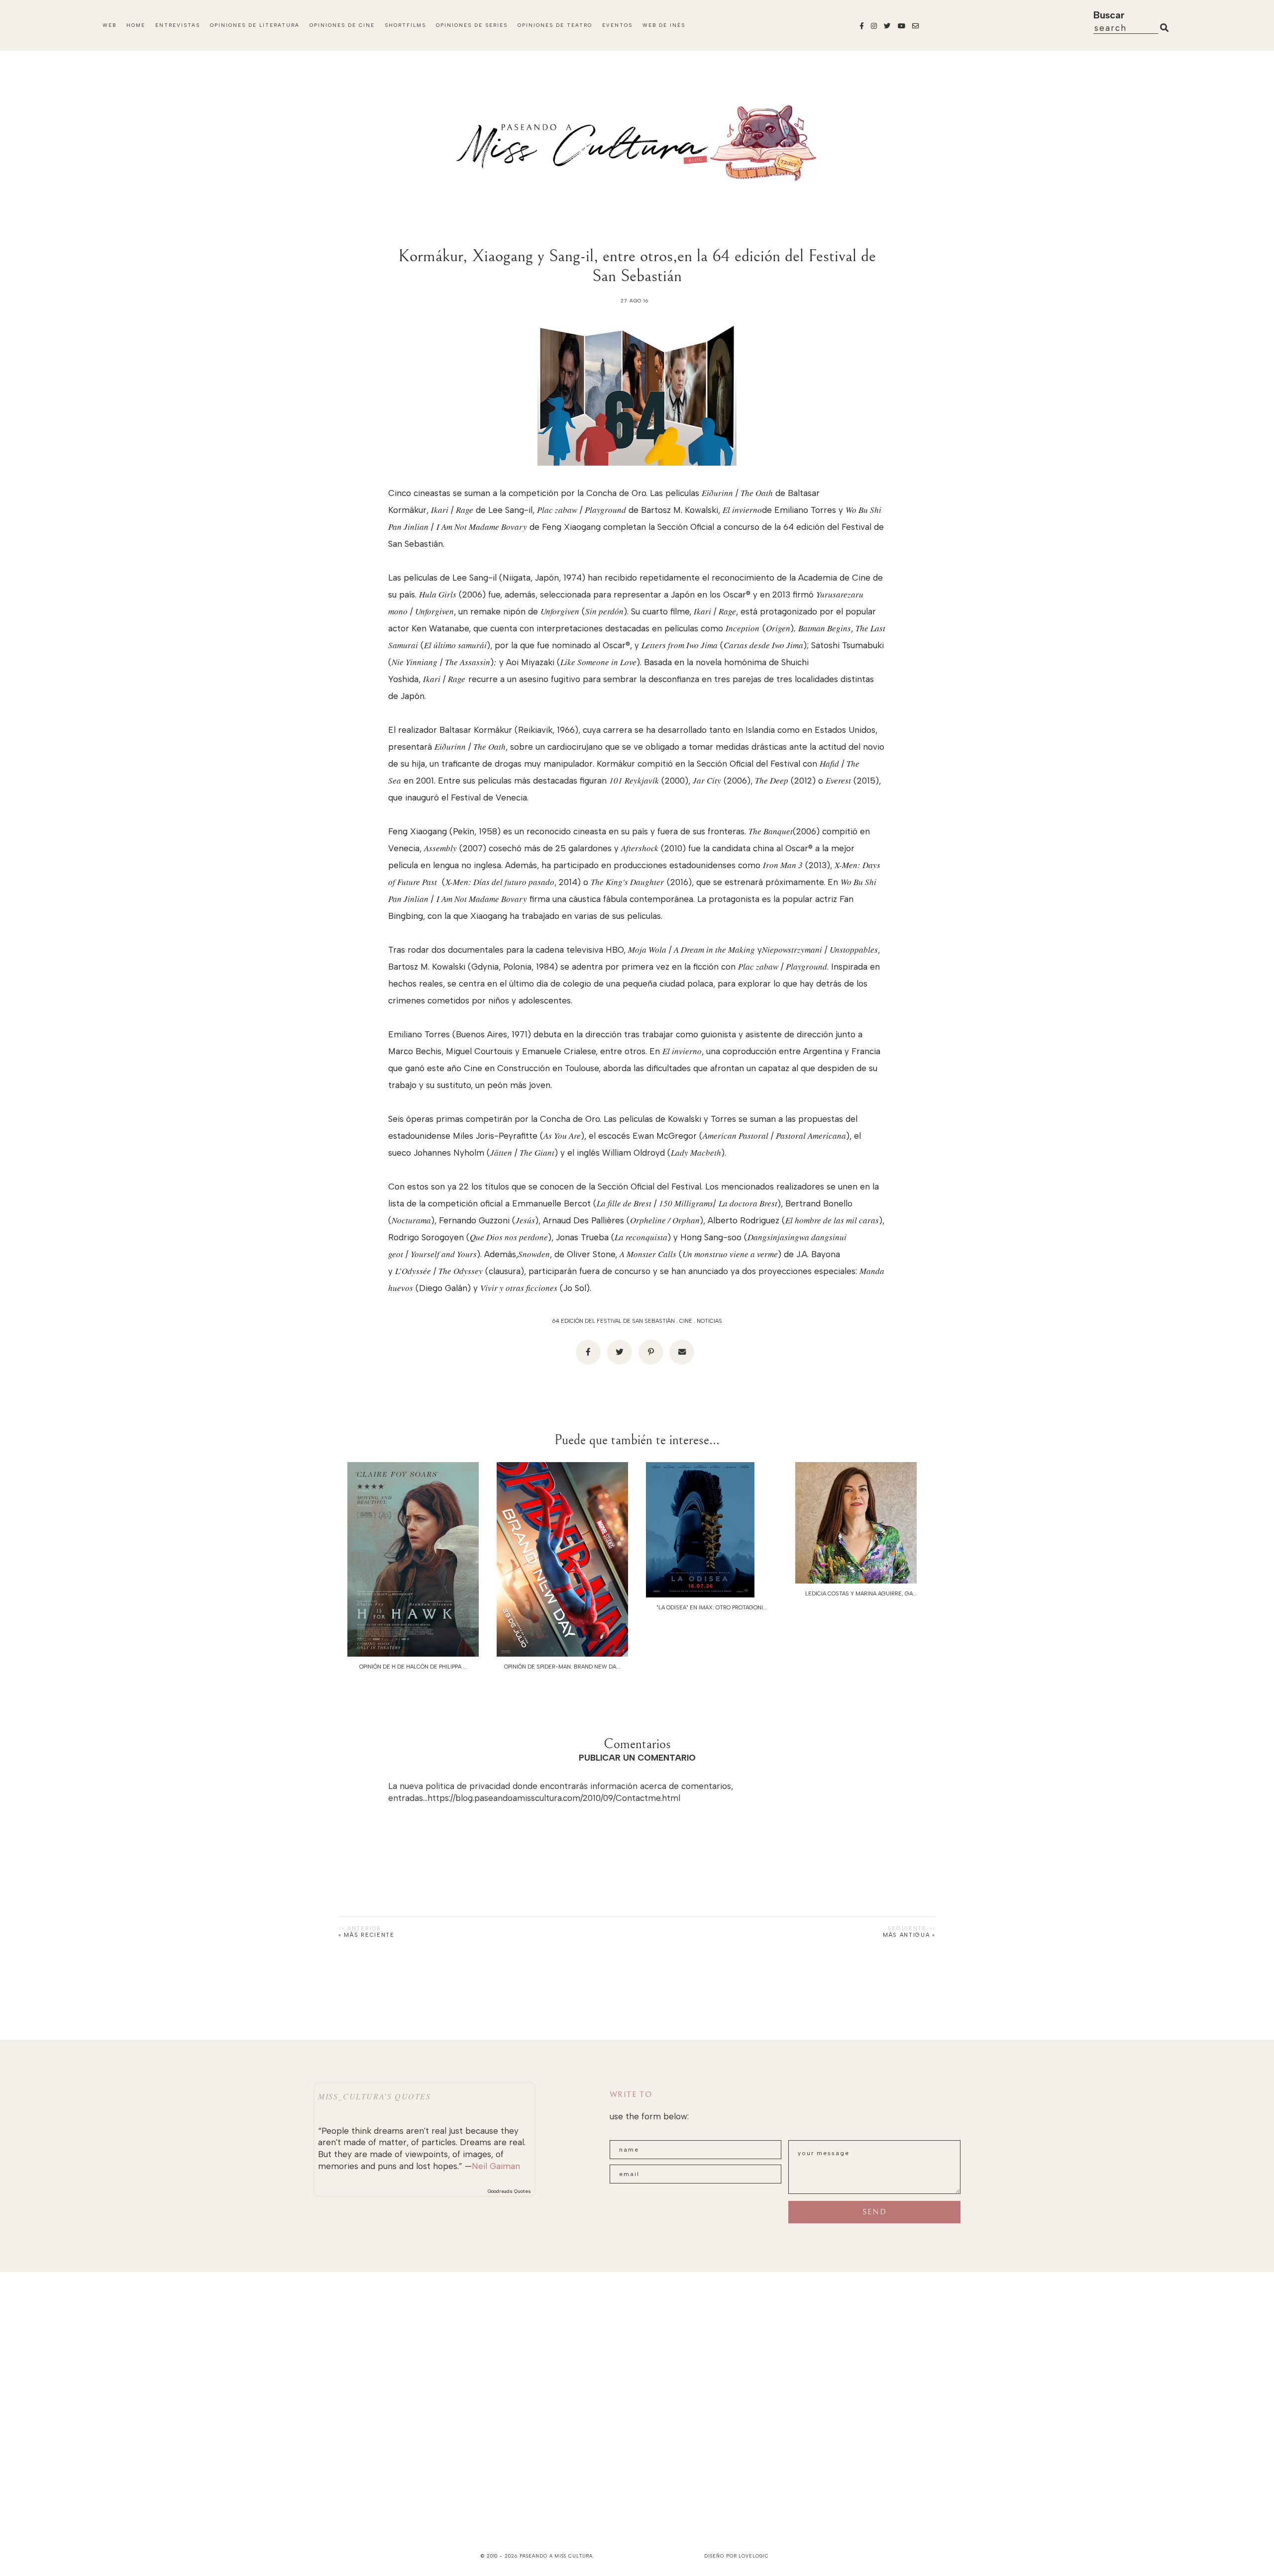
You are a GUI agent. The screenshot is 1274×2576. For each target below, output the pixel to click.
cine (686, 1321)
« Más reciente (367, 1935)
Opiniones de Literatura (255, 25)
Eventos (617, 25)
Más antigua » (909, 1935)
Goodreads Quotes (509, 2191)
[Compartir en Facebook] (588, 1352)
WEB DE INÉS (664, 25)
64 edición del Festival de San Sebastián (613, 1321)
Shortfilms (405, 25)
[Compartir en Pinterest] (651, 1352)
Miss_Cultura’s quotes (374, 2096)
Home (136, 25)
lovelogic (753, 2556)
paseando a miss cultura (556, 2556)
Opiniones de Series (472, 25)
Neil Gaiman (496, 2166)
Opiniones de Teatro (555, 25)
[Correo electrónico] (682, 1352)
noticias (709, 1321)
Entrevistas (178, 25)
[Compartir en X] (620, 1352)
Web (109, 25)
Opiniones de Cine (342, 25)
